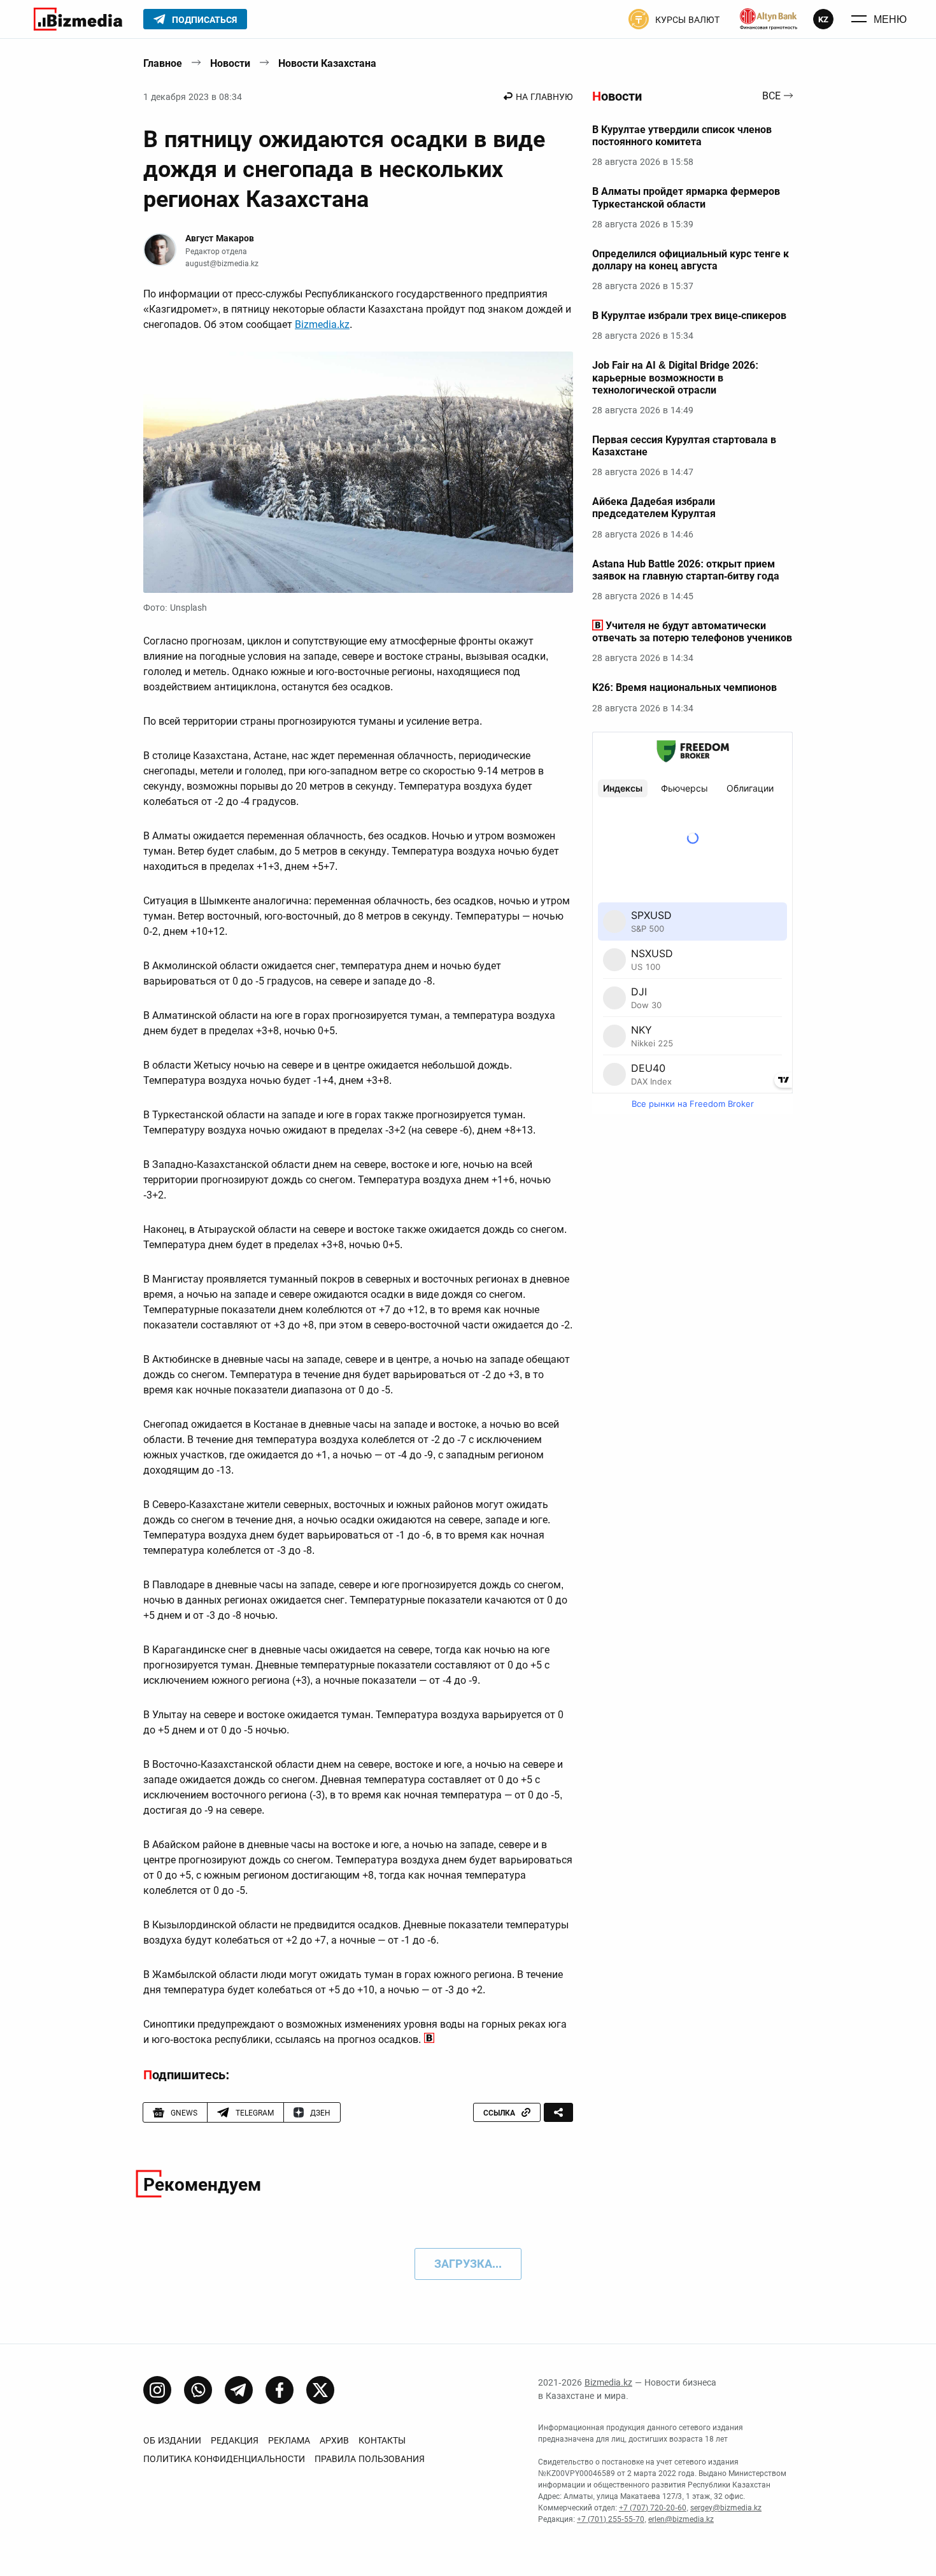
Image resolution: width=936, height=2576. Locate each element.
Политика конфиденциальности (224, 2459)
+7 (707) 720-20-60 (653, 2508)
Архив (334, 2440)
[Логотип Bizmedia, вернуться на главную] (78, 19)
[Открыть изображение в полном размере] (358, 473)
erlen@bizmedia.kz (681, 2519)
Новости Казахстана (327, 63)
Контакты (382, 2440)
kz (823, 19)
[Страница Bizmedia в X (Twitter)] (320, 2390)
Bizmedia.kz (322, 324)
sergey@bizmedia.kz (726, 2508)
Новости (230, 63)
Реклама (289, 2440)
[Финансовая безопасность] (769, 19)
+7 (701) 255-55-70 (611, 2519)
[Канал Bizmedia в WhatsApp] (198, 2390)
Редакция (235, 2440)
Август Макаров (220, 238)
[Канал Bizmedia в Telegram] (239, 2390)
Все (771, 96)
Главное (163, 63)
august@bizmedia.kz (222, 264)
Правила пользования (370, 2459)
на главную (544, 97)
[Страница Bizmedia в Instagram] (157, 2390)
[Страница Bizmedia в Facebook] (280, 2390)
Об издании (172, 2440)
